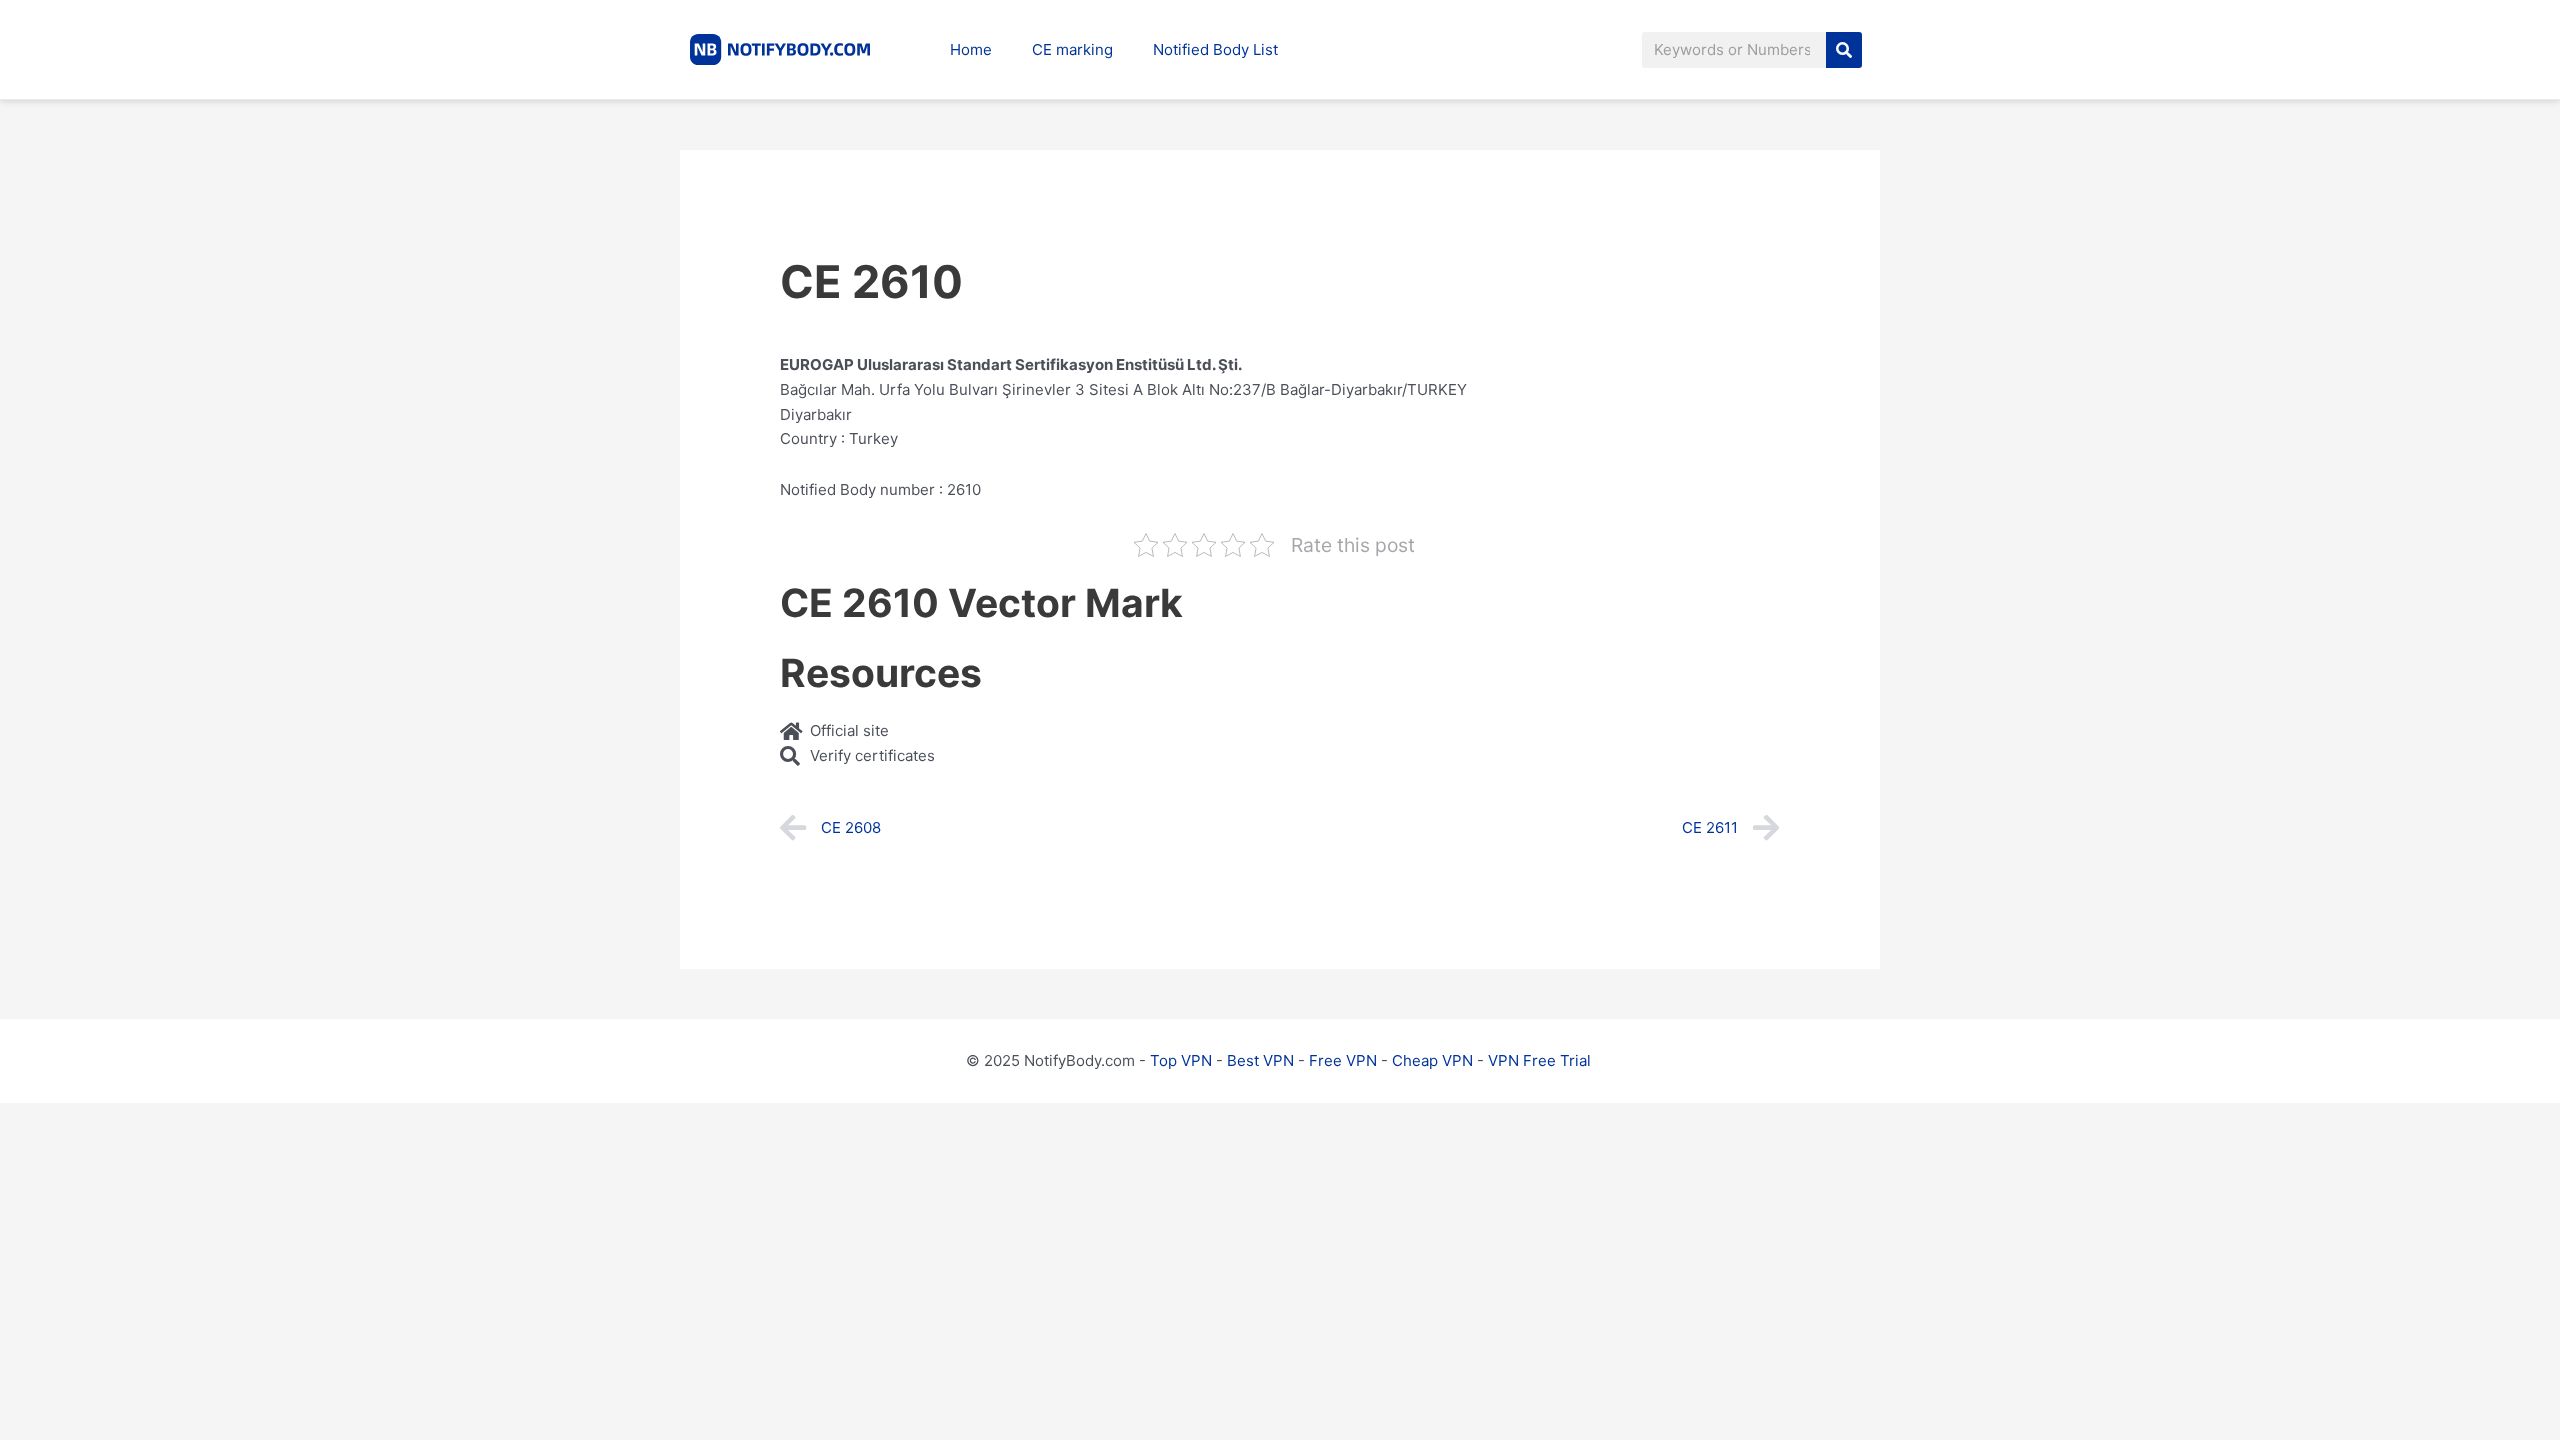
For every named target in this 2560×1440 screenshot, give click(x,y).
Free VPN (1343, 1060)
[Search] (1844, 50)
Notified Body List (1215, 49)
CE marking (1072, 49)
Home (971, 49)
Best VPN (1260, 1060)
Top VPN (1181, 1060)
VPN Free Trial (1539, 1060)
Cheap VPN (1432, 1060)
